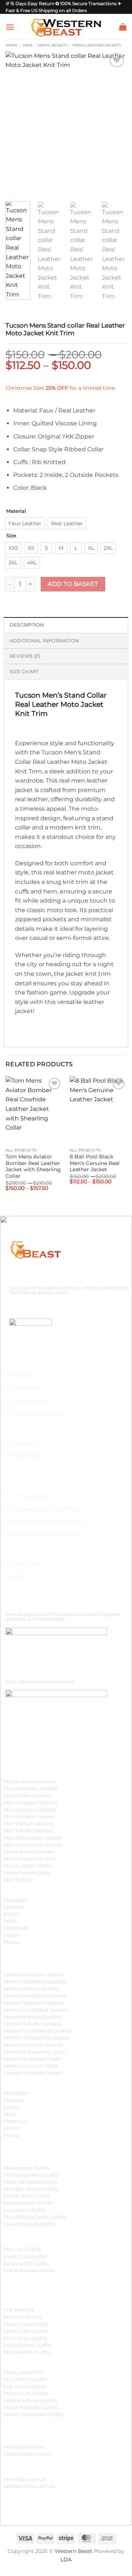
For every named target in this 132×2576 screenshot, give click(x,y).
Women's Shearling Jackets (37, 2038)
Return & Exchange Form (45, 1535)
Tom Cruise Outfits (25, 2331)
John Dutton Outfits (27, 2345)
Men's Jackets (53, 45)
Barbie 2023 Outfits (26, 2264)
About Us (25, 1375)
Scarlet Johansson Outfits (34, 2414)
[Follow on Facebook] (16, 1307)
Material (16, 511)
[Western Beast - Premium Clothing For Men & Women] (66, 27)
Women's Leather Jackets (34, 1975)
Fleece (12, 1942)
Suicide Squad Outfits (30, 2224)
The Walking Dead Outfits (34, 2217)
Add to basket (73, 584)
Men (28, 45)
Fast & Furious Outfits (29, 2271)
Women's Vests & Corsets (33, 2073)
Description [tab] (27, 625)
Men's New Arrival (25, 2480)
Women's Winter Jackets (33, 2045)
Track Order (28, 1456)
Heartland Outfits (25, 2210)
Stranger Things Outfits (31, 2189)
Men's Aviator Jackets (29, 1817)
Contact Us (27, 1443)
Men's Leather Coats (28, 1866)
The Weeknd (19, 2310)
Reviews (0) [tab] (25, 656)
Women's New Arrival (29, 2487)
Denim (12, 1935)
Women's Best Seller (28, 2454)
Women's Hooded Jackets (35, 1996)
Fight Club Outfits (25, 2257)
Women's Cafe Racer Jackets (38, 2031)
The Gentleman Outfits (31, 2175)
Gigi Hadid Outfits (25, 2387)
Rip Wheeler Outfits (27, 2352)
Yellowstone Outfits (27, 2168)
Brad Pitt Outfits (23, 2317)
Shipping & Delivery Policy (47, 1509)
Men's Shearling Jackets (32, 1845)
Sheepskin (16, 1900)
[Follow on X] (56, 1307)
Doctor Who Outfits (27, 2196)
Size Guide (27, 1564)
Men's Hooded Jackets (30, 1803)
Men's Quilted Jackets (30, 1810)
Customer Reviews (37, 1414)
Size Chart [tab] (24, 671)
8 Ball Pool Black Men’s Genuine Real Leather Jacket (95, 1163)
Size (11, 536)
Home (12, 45)
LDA (66, 2560)
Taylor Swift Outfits (26, 2394)
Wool (10, 1921)
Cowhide (14, 1907)
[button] (10, 27)
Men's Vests (17, 1880)
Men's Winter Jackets (29, 1852)
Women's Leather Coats (32, 2059)
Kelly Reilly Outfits (25, 2379)
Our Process (29, 1401)
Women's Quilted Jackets (34, 2003)
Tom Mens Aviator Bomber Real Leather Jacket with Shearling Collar (33, 1166)
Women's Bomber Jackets (35, 1982)
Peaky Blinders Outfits (30, 2182)
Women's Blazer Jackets (33, 2017)
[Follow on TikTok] (42, 1307)
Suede (11, 1914)
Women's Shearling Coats (34, 2052)
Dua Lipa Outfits (23, 2372)
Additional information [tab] (45, 641)
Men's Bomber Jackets (31, 1789)
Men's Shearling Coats (30, 1859)
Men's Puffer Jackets (28, 1831)
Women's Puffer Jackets (32, 2024)
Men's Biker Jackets (27, 1795)
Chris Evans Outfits (26, 2324)
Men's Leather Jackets (97, 45)
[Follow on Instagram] (29, 1307)
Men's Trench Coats (27, 1873)
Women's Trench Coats (31, 2066)
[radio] (25, 523)
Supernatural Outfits (28, 2203)
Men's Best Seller (24, 2447)
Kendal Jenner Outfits (30, 2400)
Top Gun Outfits (22, 2249)
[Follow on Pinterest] (69, 1307)
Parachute (16, 1928)
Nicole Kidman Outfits (30, 2407)
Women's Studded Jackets (35, 2010)
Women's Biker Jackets (31, 1989)
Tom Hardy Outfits (25, 2338)
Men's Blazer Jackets (28, 1824)
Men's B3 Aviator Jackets (33, 1838)
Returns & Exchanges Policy (49, 1522)
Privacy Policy (31, 1496)
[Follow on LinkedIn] (82, 1307)
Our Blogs (26, 1388)
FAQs (20, 1577)
